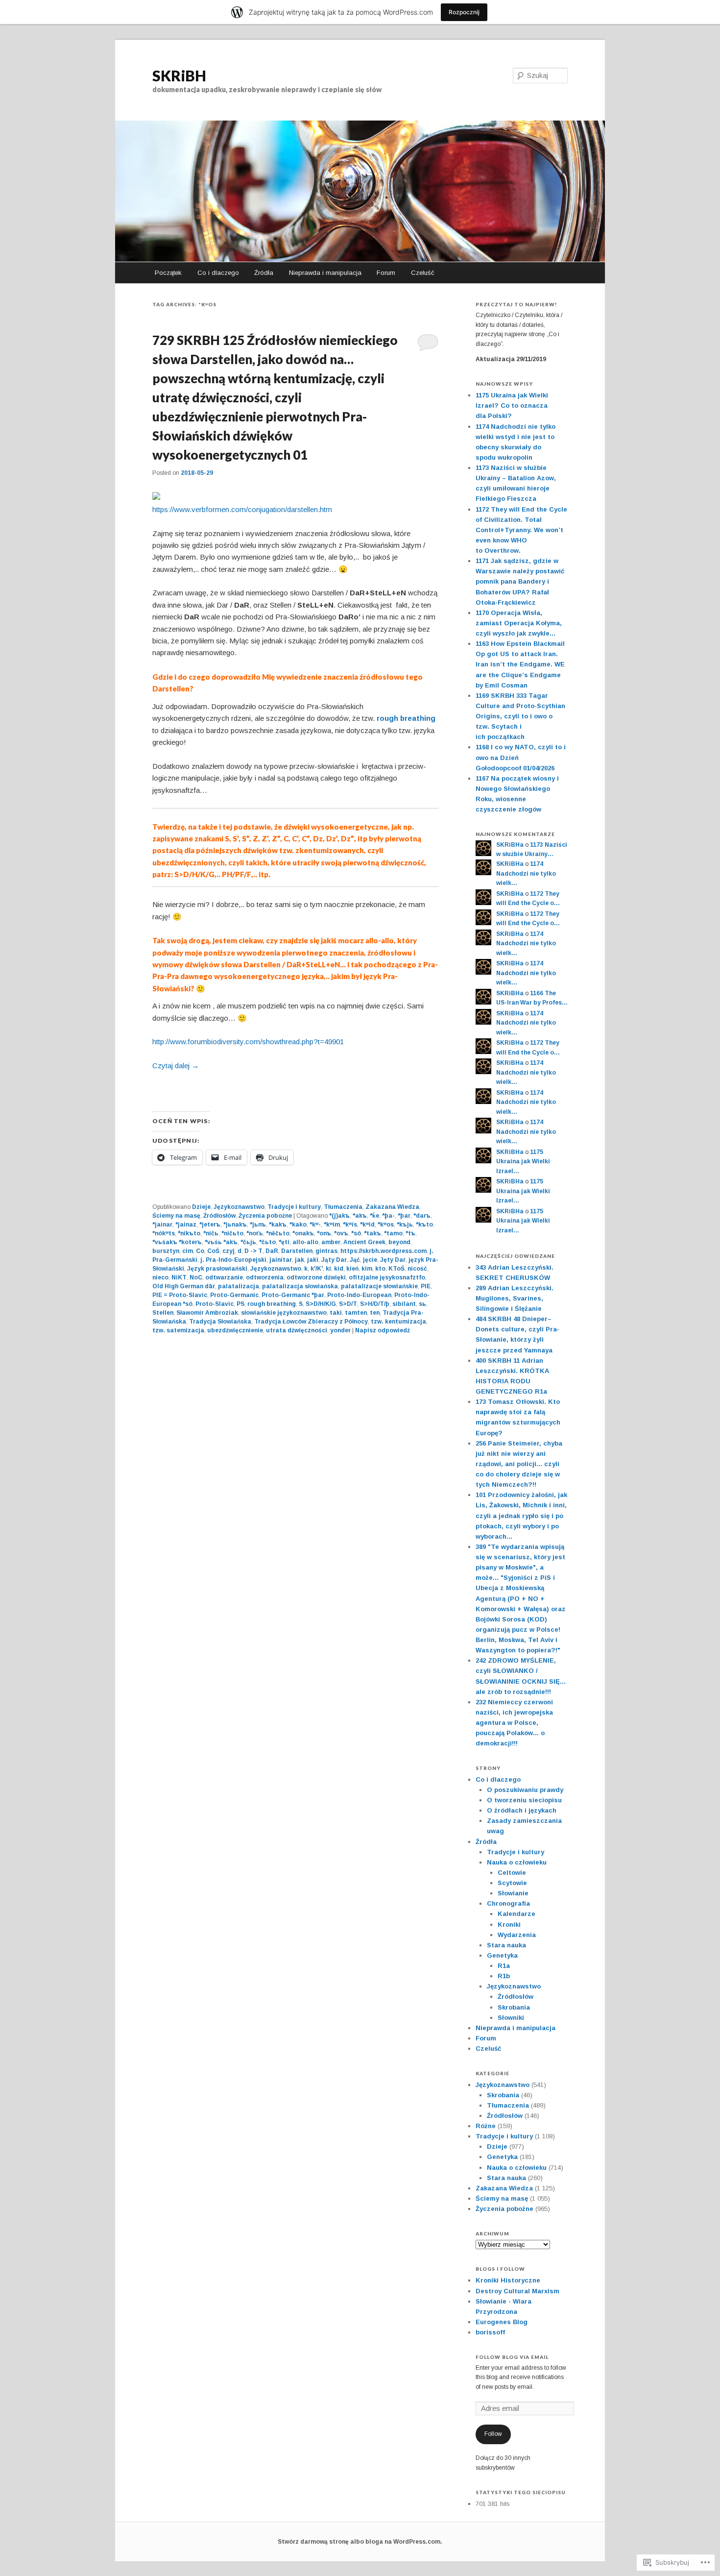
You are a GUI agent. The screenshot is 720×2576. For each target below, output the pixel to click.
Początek (168, 273)
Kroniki (509, 1925)
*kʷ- (315, 1225)
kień (352, 1269)
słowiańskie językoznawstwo (284, 1313)
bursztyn (166, 1251)
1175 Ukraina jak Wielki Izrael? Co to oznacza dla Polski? (512, 405)
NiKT (179, 1277)
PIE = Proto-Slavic (180, 1295)
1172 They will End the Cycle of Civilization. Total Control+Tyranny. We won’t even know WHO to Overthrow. (521, 530)
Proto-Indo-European (359, 1295)
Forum (386, 273)
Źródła (264, 273)
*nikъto (189, 1233)
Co (200, 1251)
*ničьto (232, 1233)
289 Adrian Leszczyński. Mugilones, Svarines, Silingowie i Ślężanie (515, 1298)
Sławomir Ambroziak (207, 1313)
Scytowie (512, 1883)
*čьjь (248, 1242)
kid (339, 1269)
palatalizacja (239, 1286)
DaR (272, 1251)
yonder (340, 1330)
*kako (298, 1225)
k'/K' (317, 1269)
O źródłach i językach (522, 1810)
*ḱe (374, 1216)
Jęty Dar (393, 1260)
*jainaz (186, 1225)
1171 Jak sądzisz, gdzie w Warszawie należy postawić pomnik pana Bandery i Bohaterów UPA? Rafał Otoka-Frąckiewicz (520, 582)
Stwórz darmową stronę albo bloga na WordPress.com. (360, 2542)
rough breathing (406, 718)
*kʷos (386, 1225)
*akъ (360, 1216)
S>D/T (348, 1304)
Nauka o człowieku (517, 1862)
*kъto (424, 1225)
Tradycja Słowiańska (220, 1322)
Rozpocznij (464, 12)
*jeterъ (210, 1225)
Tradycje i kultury (294, 1207)
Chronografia (508, 1903)
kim (367, 1269)
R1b (504, 1976)
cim (188, 1251)
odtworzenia (265, 1277)
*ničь (211, 1233)
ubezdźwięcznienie (235, 1330)
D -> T (253, 1251)
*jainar (162, 1225)
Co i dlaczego (218, 273)
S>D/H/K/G (321, 1304)
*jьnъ (258, 1225)
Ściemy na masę (176, 1216)
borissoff (490, 2332)
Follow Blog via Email (512, 2357)
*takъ (372, 1233)
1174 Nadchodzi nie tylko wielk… (526, 873)
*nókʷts (164, 1233)
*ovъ (341, 1233)
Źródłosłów (219, 1216)
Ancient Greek (364, 1242)
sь (422, 1304)
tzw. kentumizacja (398, 1322)
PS (240, 1304)
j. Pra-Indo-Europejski (233, 1260)
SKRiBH (179, 75)
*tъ (410, 1233)
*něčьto (278, 1233)
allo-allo (305, 1242)
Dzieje (201, 1207)
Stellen (163, 1313)
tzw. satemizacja (178, 1330)
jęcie (370, 1260)
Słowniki (511, 2018)
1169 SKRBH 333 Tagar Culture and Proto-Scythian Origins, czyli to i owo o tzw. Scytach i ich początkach (520, 716)
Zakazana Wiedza (392, 1207)
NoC (196, 1277)
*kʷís (350, 1225)
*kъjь (405, 1225)
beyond (399, 1242)
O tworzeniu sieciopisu (524, 1800)
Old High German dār (184, 1286)
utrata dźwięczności (297, 1330)
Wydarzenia (517, 1935)
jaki (313, 1260)
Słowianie (513, 1893)
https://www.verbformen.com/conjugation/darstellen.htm (242, 509)
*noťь (255, 1233)
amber (331, 1242)
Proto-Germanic (234, 1295)
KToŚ (396, 1269)
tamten (356, 1313)
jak (300, 1260)
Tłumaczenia (343, 1207)
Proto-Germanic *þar (293, 1295)
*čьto (267, 1242)
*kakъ (278, 1225)
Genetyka (502, 1955)
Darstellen (297, 1251)
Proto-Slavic (215, 1304)
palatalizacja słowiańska (300, 1286)
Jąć (355, 1260)
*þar (404, 1216)
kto (380, 1269)
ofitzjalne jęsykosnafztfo (387, 1277)
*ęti (284, 1242)
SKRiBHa (510, 845)
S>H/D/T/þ (375, 1304)
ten (375, 1313)
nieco (160, 1277)
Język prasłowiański (217, 1269)
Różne (486, 2126)
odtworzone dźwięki (316, 1277)
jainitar (281, 1260)
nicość (417, 1269)
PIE (426, 1286)
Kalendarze (516, 1914)
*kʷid (367, 1225)
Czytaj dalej (176, 1066)
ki (328, 1269)
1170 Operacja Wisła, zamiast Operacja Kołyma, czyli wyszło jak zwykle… (519, 623)
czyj (228, 1251)
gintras (326, 1251)
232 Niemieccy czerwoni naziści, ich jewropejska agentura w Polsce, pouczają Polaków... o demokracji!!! (514, 1723)
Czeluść (423, 273)
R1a (504, 1966)
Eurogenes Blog (502, 2322)
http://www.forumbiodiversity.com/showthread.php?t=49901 (248, 1042)
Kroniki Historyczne (508, 2280)
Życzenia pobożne (265, 1216)
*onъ (324, 1233)
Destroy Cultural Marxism (517, 2291)
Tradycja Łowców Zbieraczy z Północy (311, 1322)
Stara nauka (506, 1945)
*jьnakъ (235, 1225)
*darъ (422, 1216)
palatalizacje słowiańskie (379, 1286)
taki (336, 1313)
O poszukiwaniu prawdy (525, 1790)
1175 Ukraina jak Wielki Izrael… (523, 1162)
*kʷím (332, 1225)
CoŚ (213, 1251)
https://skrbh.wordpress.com (384, 1251)
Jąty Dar (334, 1260)
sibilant (404, 1304)
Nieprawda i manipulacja (325, 273)
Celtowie (512, 1873)
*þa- (388, 1216)
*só (356, 1233)
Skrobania (514, 2007)
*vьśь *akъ (221, 1242)
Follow (493, 2434)
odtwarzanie (224, 1277)
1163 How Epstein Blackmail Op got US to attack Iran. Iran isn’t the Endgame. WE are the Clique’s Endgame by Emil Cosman (520, 664)
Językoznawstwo (239, 1207)
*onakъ (303, 1233)
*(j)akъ (339, 1216)
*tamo (393, 1233)
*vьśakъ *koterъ (177, 1242)
